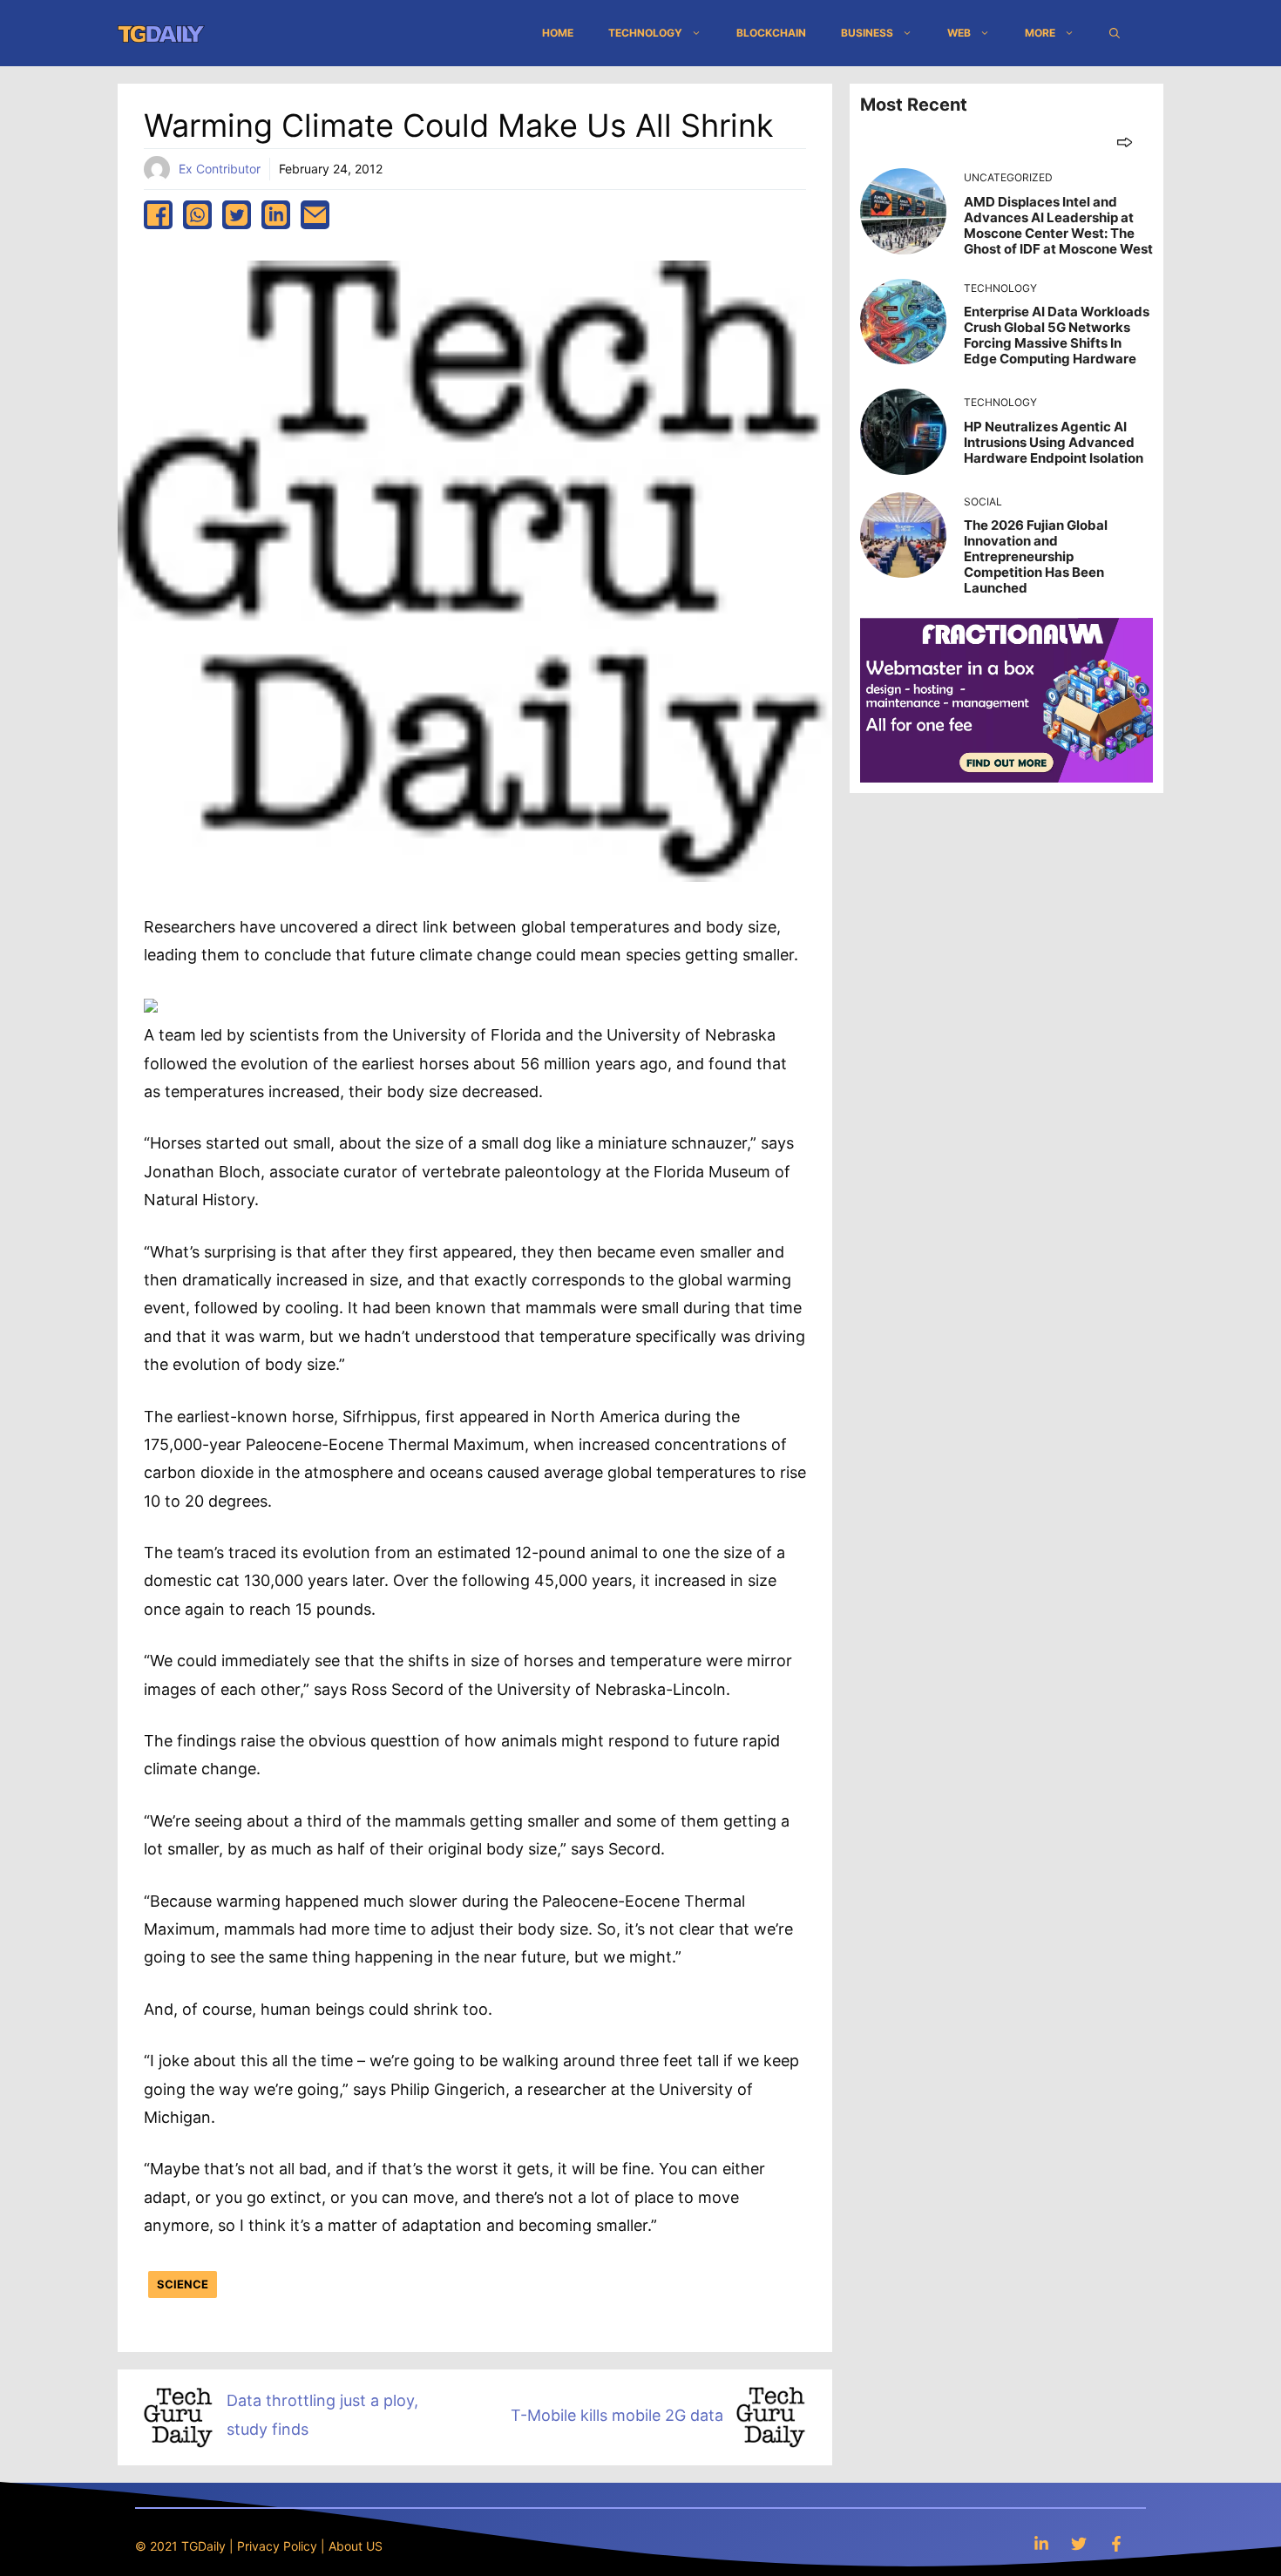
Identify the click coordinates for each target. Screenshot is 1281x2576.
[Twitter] (1079, 2543)
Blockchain (771, 33)
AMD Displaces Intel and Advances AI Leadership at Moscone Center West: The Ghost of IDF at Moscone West (1058, 225)
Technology (645, 33)
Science (183, 2284)
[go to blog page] (1125, 142)
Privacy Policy (277, 2546)
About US (356, 2546)
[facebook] (158, 215)
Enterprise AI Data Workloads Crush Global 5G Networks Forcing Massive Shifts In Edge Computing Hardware (1057, 335)
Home (558, 33)
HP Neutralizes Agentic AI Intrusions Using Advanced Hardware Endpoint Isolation (1054, 442)
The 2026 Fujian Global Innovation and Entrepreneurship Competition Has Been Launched (1036, 556)
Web (959, 33)
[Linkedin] (1041, 2543)
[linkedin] (276, 215)
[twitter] (237, 215)
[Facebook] (1116, 2543)
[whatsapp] (197, 215)
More (1040, 33)
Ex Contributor (220, 169)
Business (867, 33)
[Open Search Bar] (1115, 33)
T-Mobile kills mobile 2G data (617, 2415)
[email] (315, 215)
